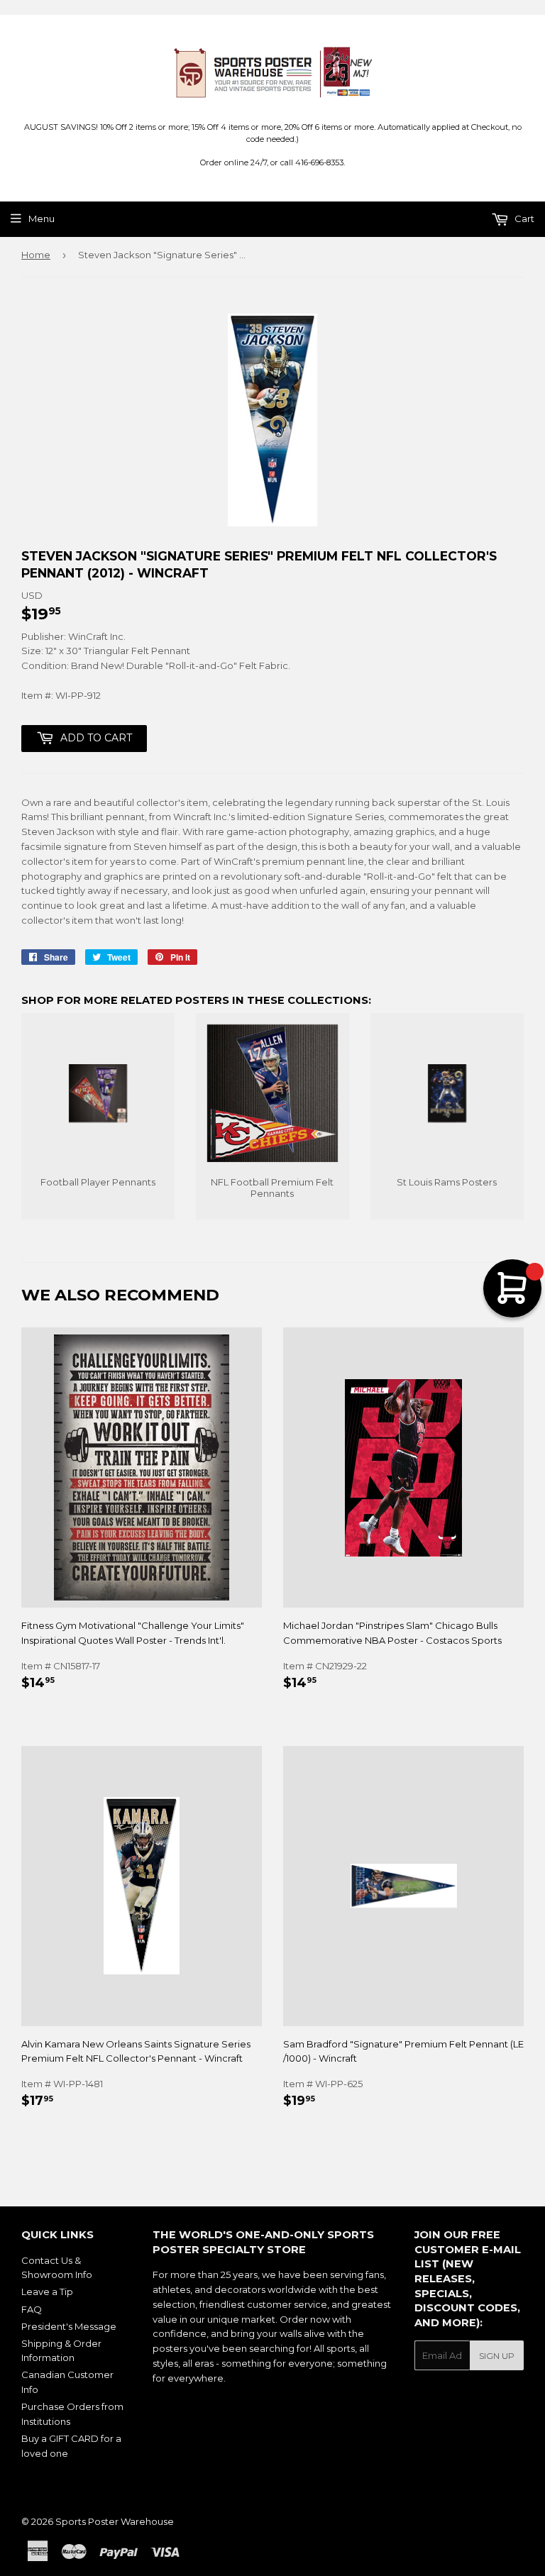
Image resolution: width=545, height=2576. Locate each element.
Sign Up (497, 2356)
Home (36, 255)
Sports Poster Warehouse (115, 2521)
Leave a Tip (47, 2292)
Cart (523, 219)
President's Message (69, 2326)
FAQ (32, 2309)
